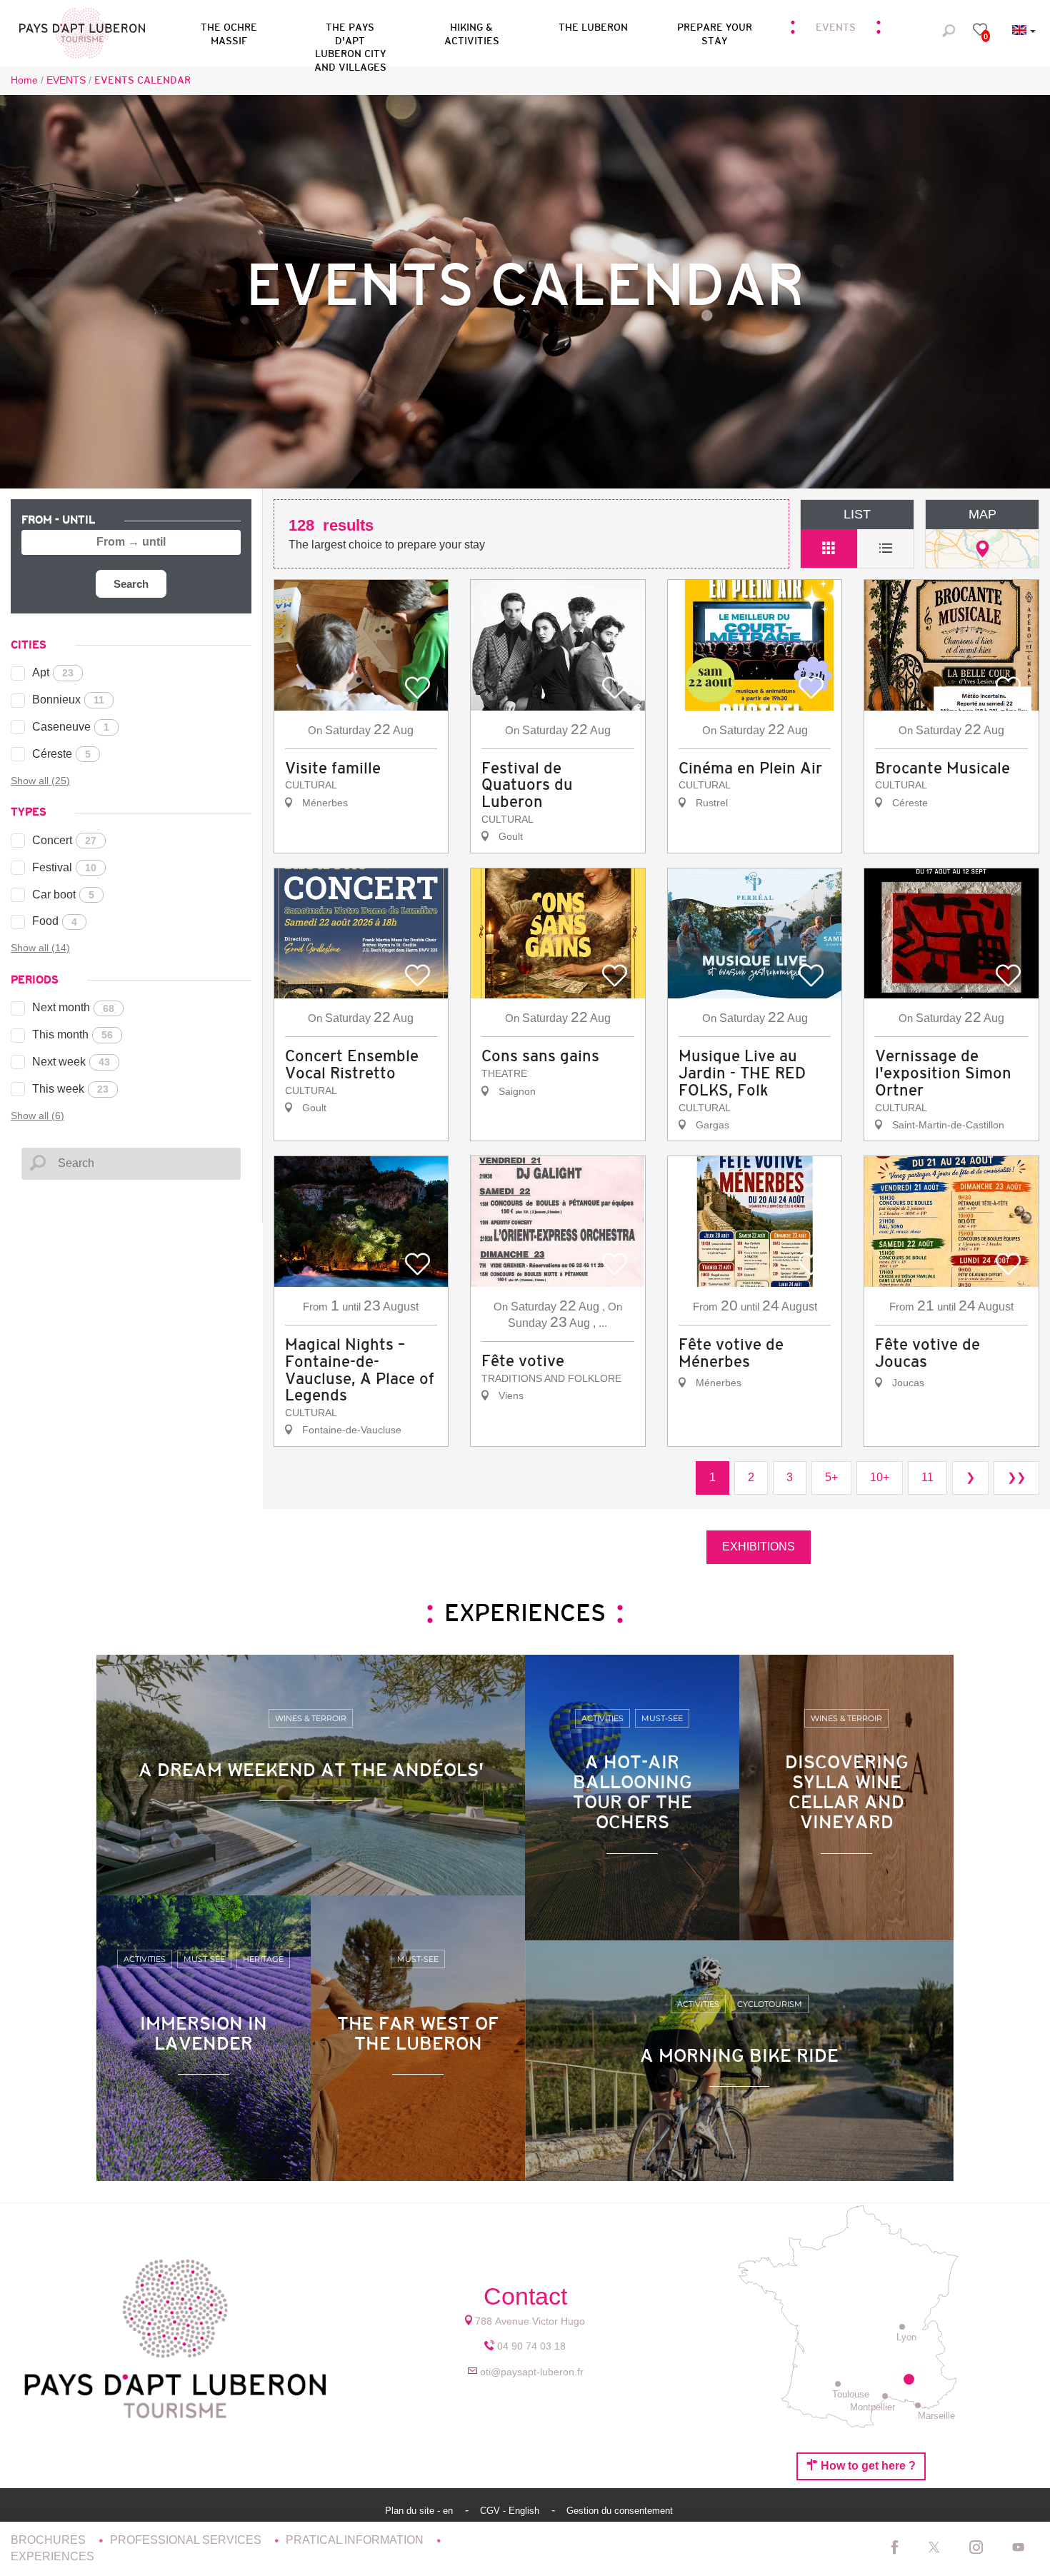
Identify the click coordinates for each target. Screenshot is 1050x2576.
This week (70, 1089)
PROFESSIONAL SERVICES (187, 2540)
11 (927, 1477)
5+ (831, 1477)
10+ (880, 1477)
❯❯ (1016, 1477)
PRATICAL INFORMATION (356, 2540)
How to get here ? (867, 2466)
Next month (73, 1007)
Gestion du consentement (620, 2511)
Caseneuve (71, 727)
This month (72, 1034)
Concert (64, 840)
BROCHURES (50, 2540)
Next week (71, 1062)
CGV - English (511, 2511)
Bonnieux (68, 700)
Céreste (61, 754)
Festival (64, 867)
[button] (350, 31)
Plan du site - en (420, 2511)
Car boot (63, 894)
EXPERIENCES (52, 2556)
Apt (53, 672)
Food (55, 921)
